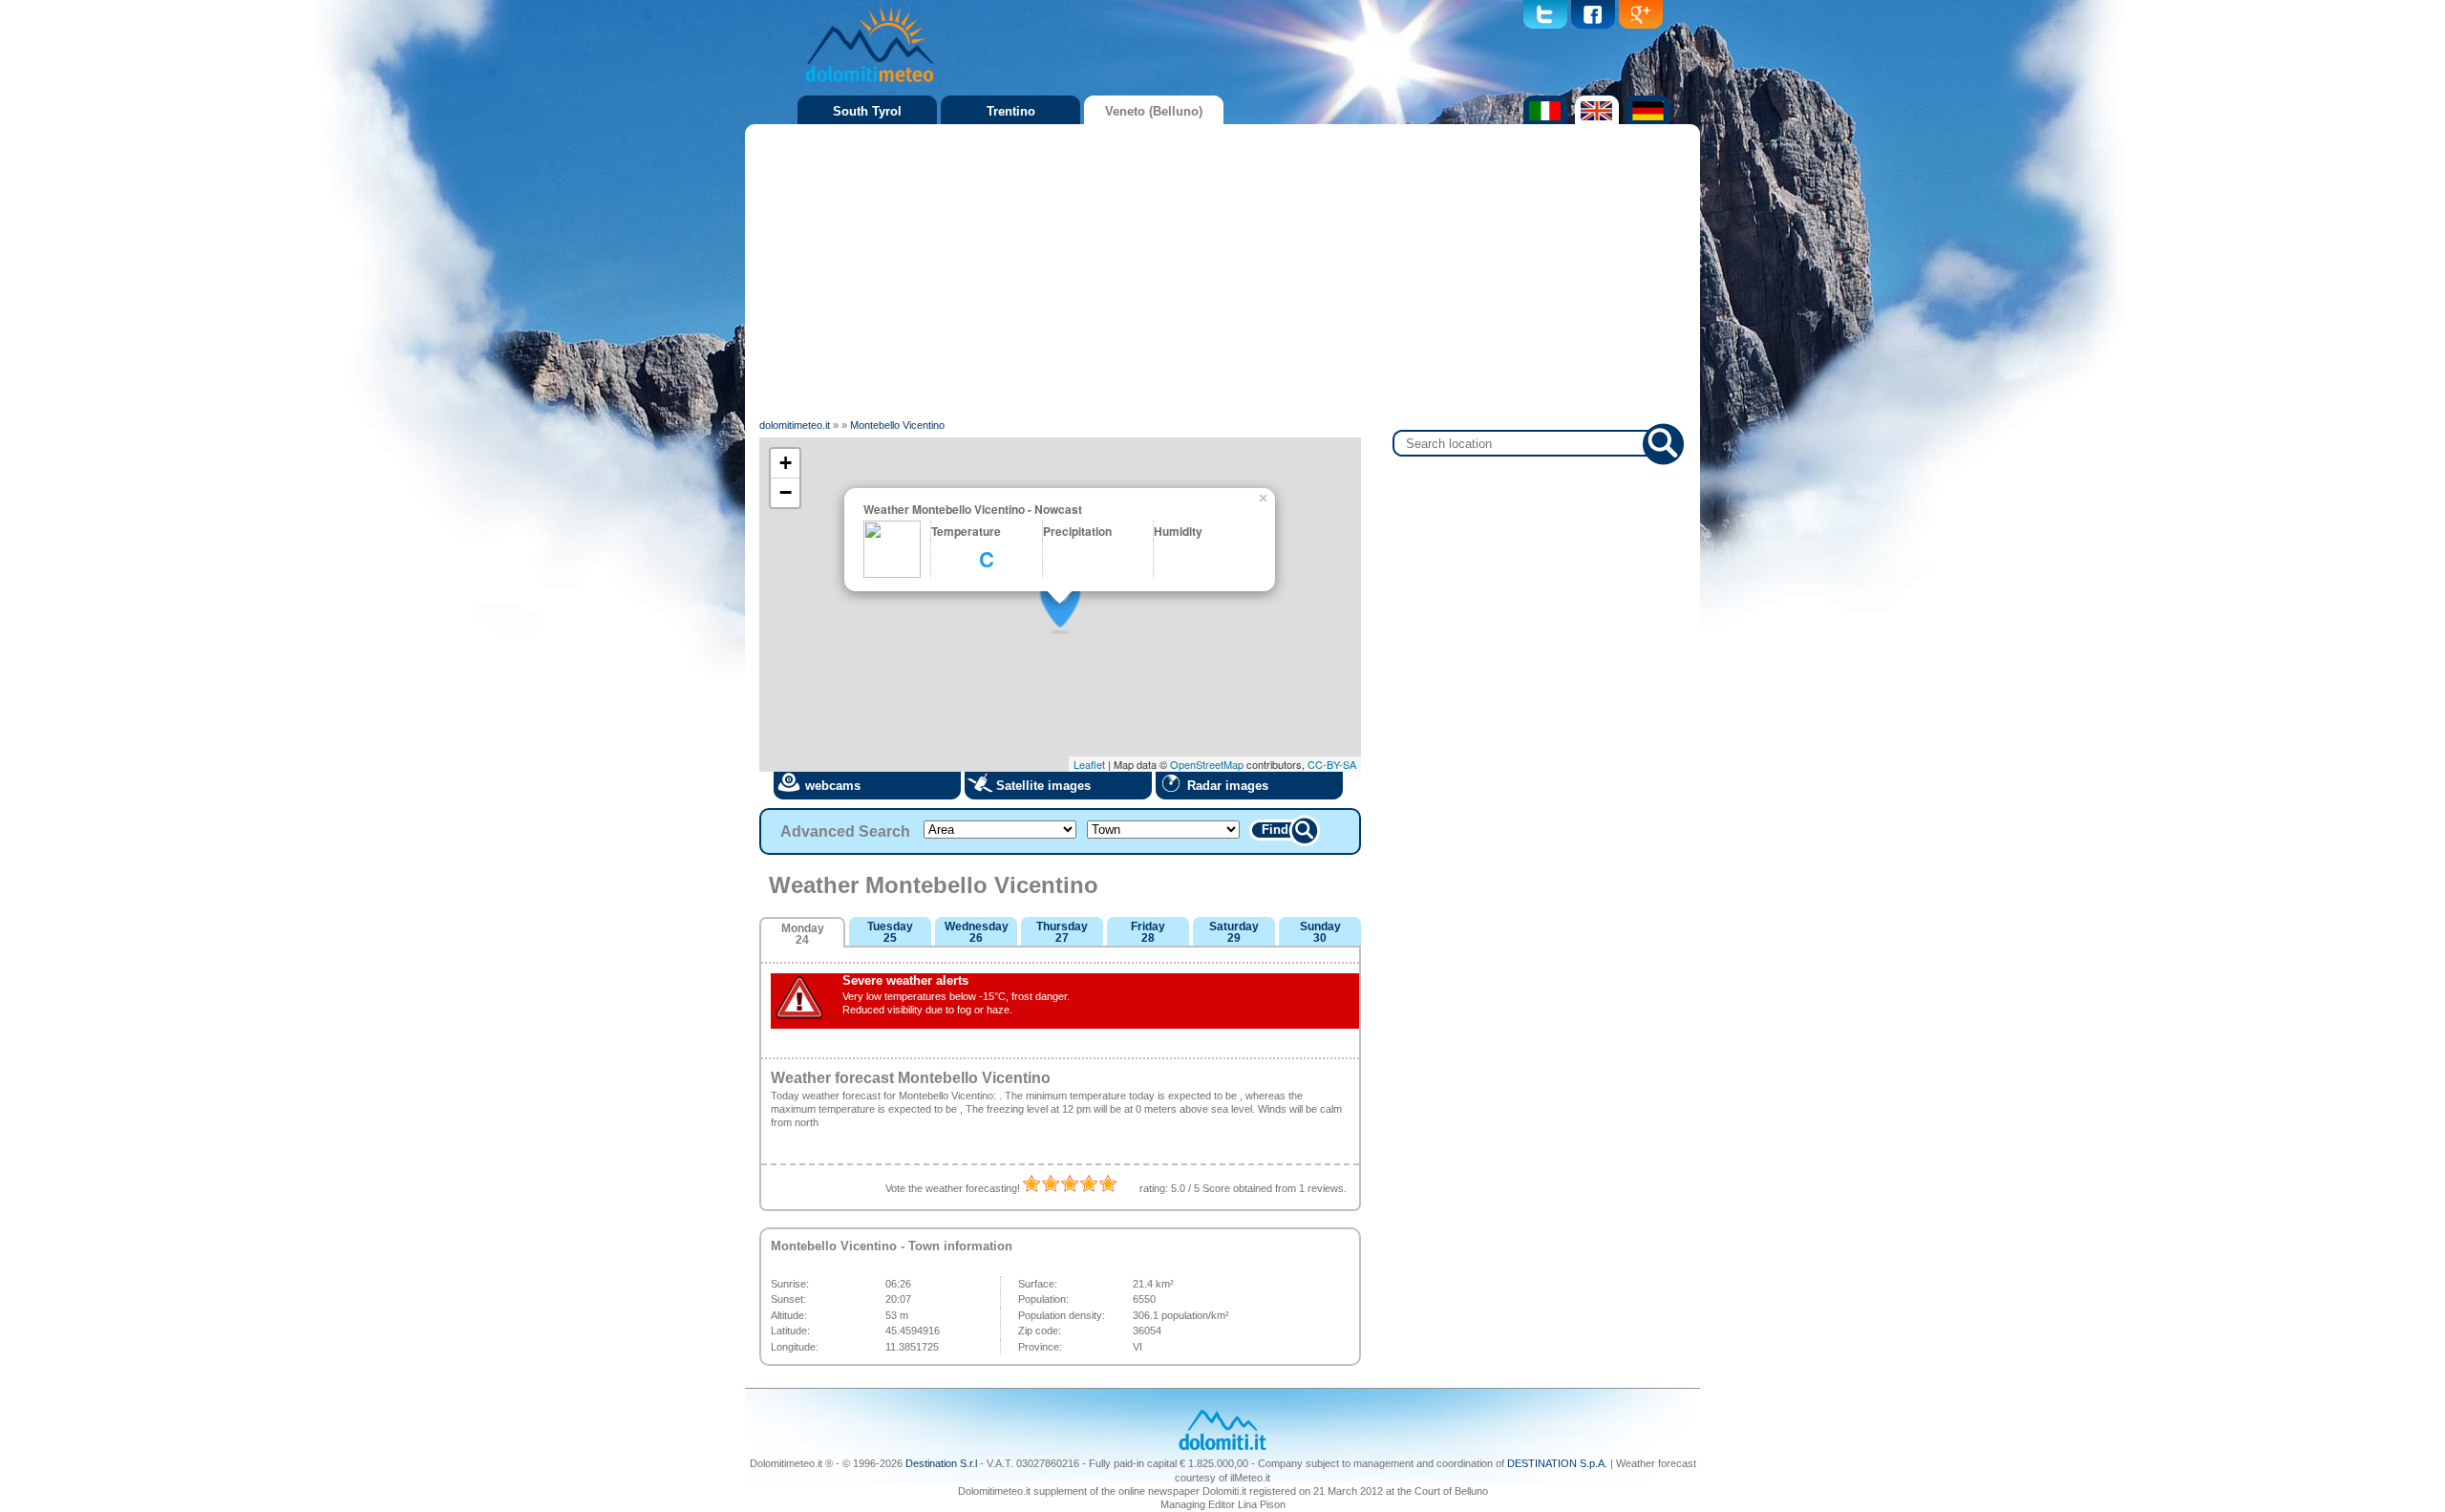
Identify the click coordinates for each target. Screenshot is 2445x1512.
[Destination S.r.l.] (1222, 1448)
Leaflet (1089, 764)
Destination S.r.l (941, 1463)
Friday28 (1148, 932)
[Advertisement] (1222, 272)
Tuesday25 (890, 932)
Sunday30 (1320, 932)
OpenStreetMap (1207, 764)
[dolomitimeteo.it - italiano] (1543, 120)
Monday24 (803, 934)
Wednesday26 (977, 932)
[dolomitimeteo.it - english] (1595, 120)
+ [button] (786, 463)
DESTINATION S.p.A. (1557, 1463)
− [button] (786, 492)
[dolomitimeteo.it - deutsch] (1646, 120)
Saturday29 (1234, 932)
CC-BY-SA (1332, 764)
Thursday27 (1062, 932)
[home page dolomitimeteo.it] (869, 85)
